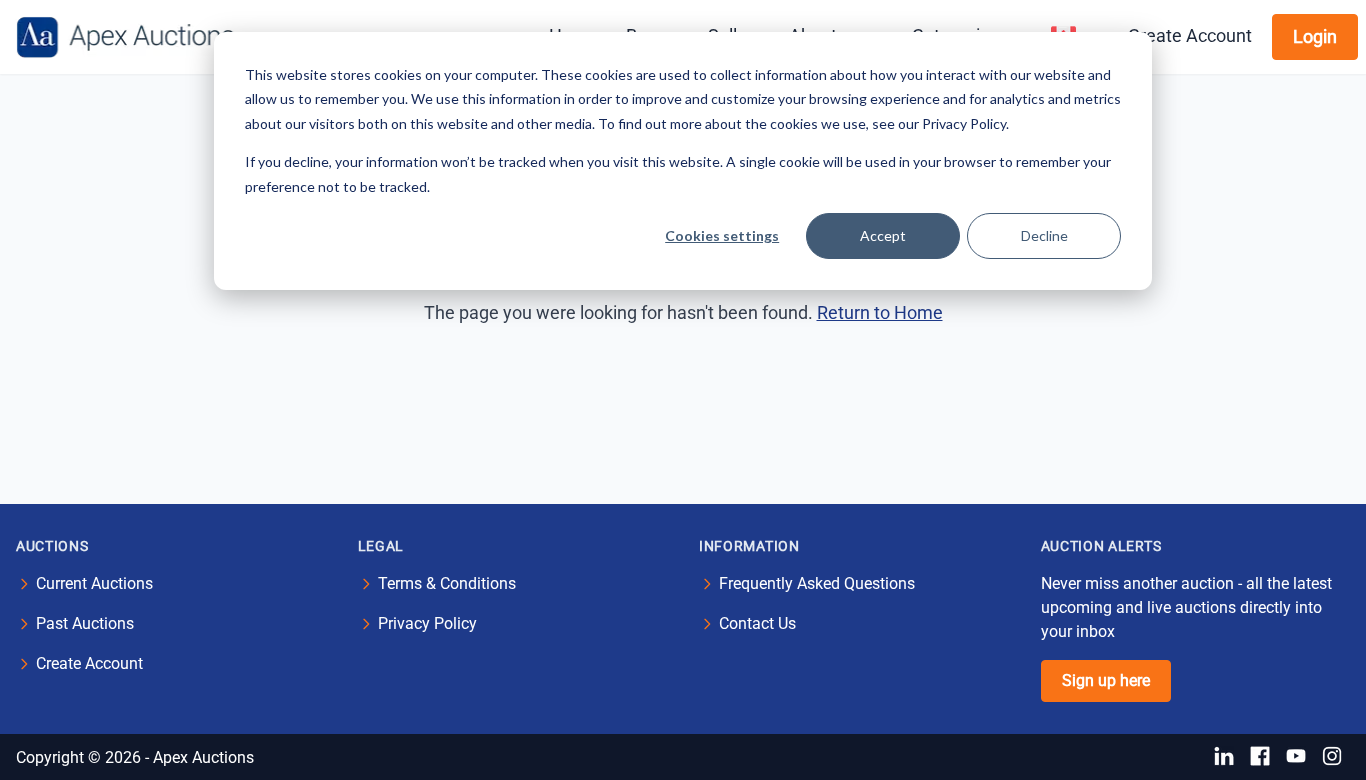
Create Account (1190, 35)
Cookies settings (722, 235)
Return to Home (880, 312)
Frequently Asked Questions (817, 583)
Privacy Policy (427, 623)
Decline (1044, 235)
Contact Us (757, 623)
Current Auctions (94, 583)
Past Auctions (85, 623)
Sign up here (1106, 680)
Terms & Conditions (447, 583)
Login (1315, 36)
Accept (883, 235)
